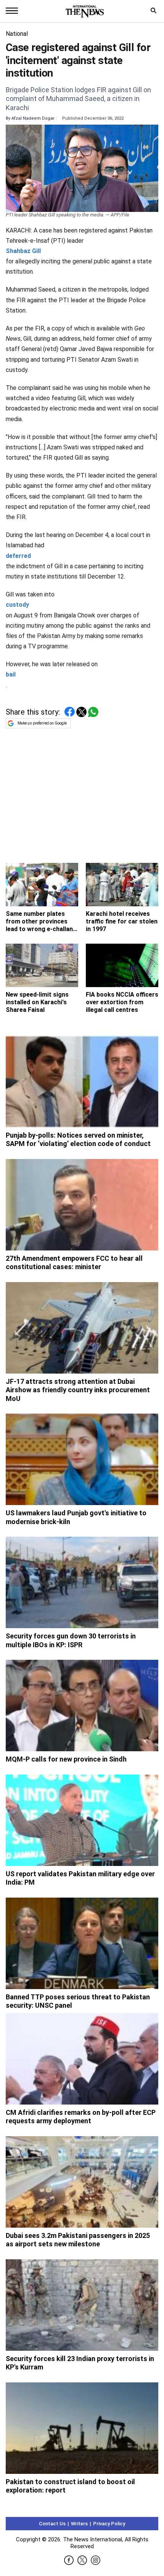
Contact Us (52, 2524)
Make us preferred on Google (42, 723)
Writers (79, 2524)
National (17, 34)
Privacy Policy (109, 2524)
